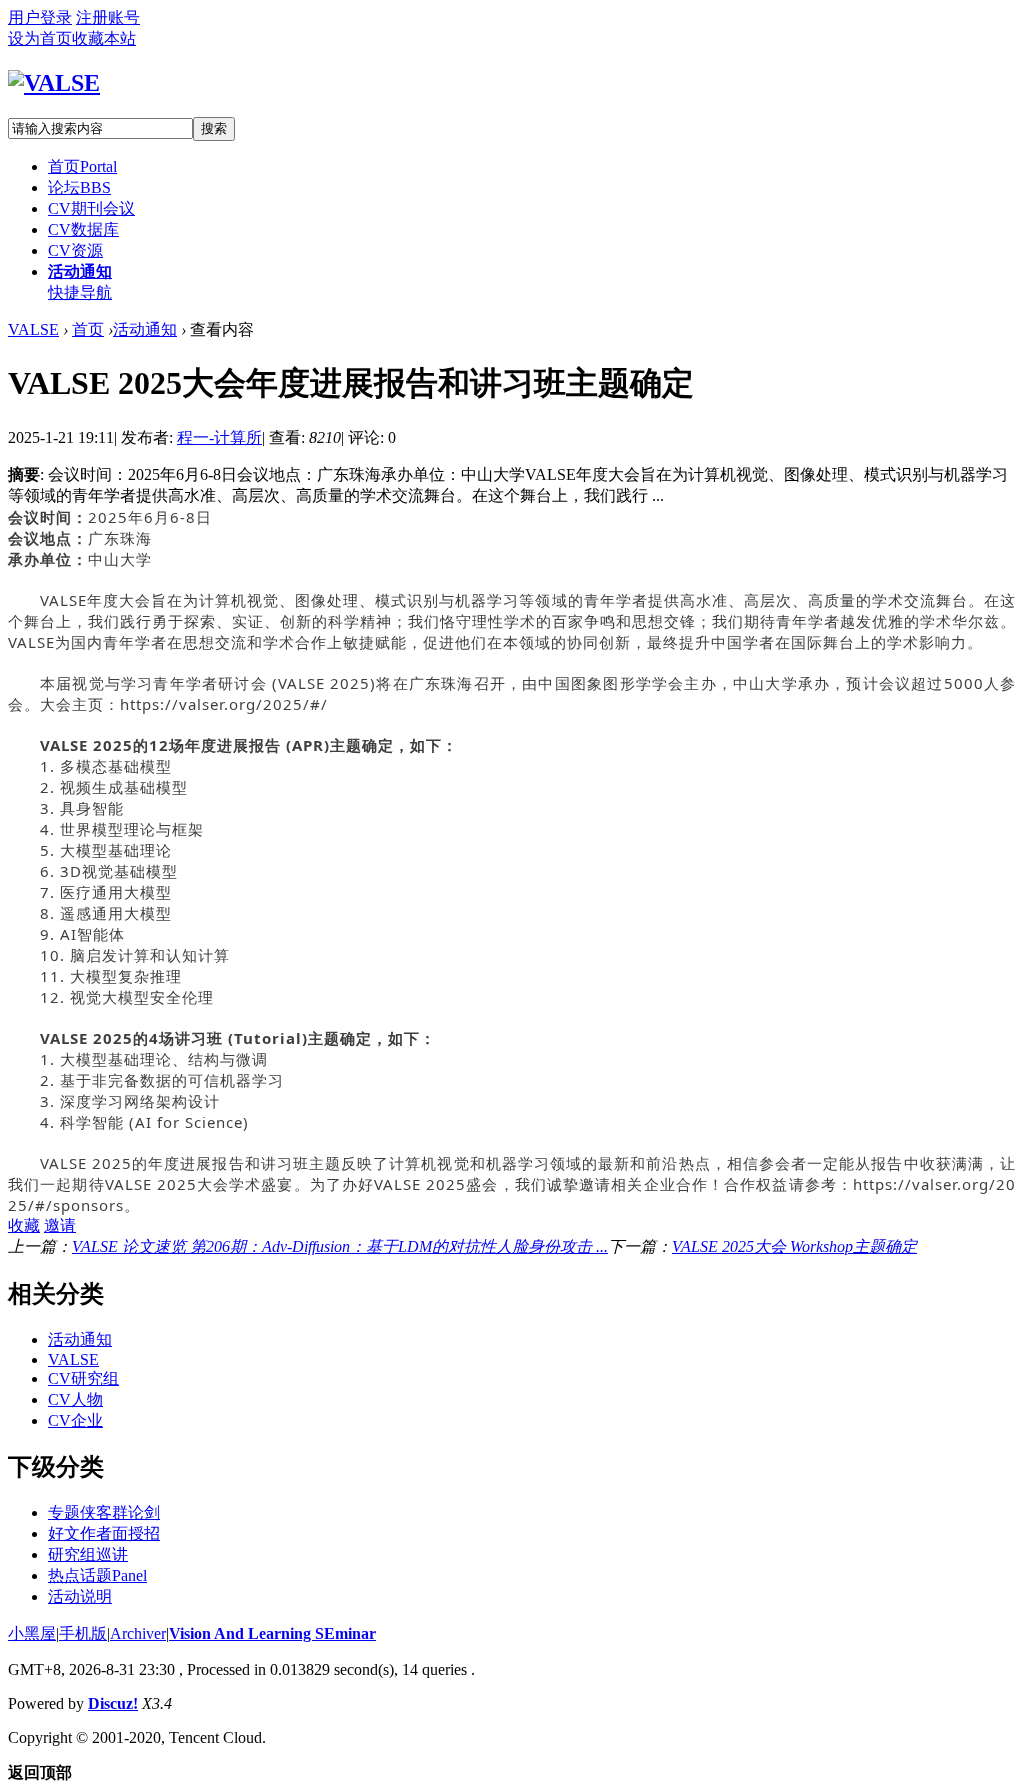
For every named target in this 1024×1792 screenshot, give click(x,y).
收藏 (24, 1225)
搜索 (214, 128)
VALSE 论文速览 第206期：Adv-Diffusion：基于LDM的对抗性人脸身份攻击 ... (340, 1246)
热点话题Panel (97, 1575)
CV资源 (75, 250)
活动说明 (80, 1596)
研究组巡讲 (88, 1554)
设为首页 (40, 38)
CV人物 (75, 1399)
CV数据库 (83, 229)
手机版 (83, 1633)
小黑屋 (32, 1633)
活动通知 (80, 271)
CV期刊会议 (91, 208)
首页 (82, 166)
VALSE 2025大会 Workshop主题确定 (794, 1246)
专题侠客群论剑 (104, 1512)
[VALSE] (54, 83)
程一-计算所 (219, 437)
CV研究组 (83, 1378)
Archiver (138, 1633)
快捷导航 (80, 292)
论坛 (79, 187)
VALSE (33, 329)
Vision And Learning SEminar (272, 1633)
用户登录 (40, 17)
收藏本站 (104, 38)
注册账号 (108, 17)
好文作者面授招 (104, 1533)
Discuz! (113, 1703)
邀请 (60, 1225)
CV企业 (75, 1420)
